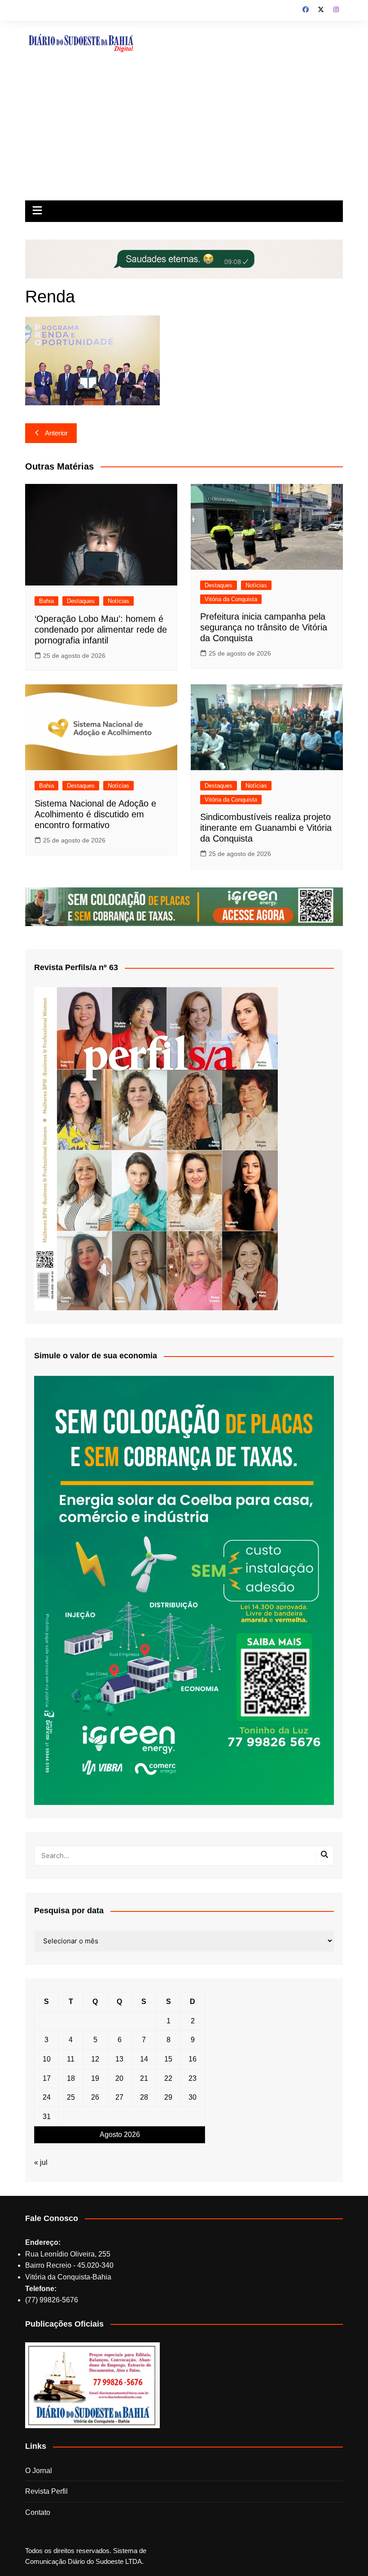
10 (47, 2059)
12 (95, 2059)
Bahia (46, 601)
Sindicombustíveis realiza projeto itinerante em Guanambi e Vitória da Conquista (266, 828)
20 (119, 2078)
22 (168, 2078)
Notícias (118, 601)
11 (71, 2059)
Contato (38, 2512)
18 (71, 2078)
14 (144, 2059)
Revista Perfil (46, 2491)
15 (168, 2059)
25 (71, 2097)
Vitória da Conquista (231, 599)
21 (144, 2078)
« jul (41, 2162)
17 (47, 2078)
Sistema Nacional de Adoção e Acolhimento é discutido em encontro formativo (95, 814)
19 (95, 2078)
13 (119, 2059)
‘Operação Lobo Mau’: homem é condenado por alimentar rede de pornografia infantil (101, 630)
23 (193, 2078)
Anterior (56, 433)
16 (193, 2059)
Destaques (81, 601)
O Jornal (39, 2471)
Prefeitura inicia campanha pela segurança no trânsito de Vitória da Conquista (264, 627)
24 (47, 2097)
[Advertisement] (184, 133)
